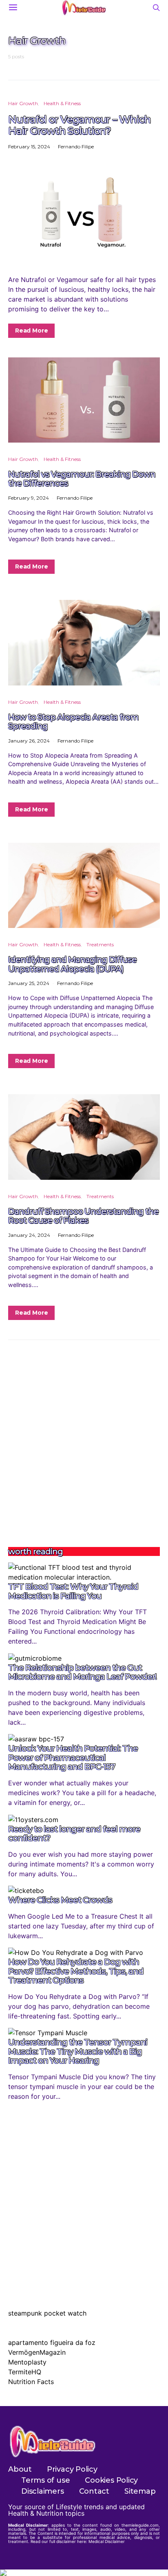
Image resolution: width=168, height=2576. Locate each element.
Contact (94, 2491)
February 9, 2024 (29, 498)
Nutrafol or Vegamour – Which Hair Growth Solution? (79, 125)
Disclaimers (43, 2491)
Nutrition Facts (31, 2382)
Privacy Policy (72, 2469)
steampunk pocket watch (47, 2313)
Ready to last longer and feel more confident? (74, 1834)
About (20, 2469)
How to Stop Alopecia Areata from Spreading (73, 722)
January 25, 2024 (29, 983)
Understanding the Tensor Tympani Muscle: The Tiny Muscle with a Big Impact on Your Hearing (78, 2051)
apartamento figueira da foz (52, 2342)
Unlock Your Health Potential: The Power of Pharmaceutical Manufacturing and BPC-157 (73, 1757)
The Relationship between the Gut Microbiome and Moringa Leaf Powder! (82, 1672)
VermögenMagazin (37, 2352)
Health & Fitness (62, 103)
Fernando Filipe (76, 147)
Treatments (100, 944)
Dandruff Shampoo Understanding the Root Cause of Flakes (83, 1216)
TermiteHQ (25, 2372)
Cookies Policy (111, 2480)
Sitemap (140, 2491)
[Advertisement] (84, 1443)
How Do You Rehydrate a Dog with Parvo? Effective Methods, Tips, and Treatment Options (76, 1971)
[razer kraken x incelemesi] (84, 2573)
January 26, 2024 (29, 741)
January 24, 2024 (29, 1235)
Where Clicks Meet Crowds (60, 1900)
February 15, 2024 (29, 147)
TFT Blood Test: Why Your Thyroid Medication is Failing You (73, 1591)
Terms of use (45, 2480)
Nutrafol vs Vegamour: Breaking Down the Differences (82, 479)
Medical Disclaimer (107, 2541)
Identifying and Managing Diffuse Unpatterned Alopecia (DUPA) (72, 964)
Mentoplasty (27, 2362)
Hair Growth (23, 103)
